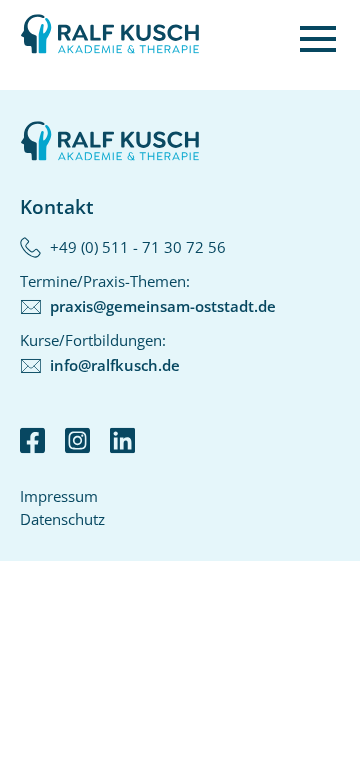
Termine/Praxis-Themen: (148, 293)
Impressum (59, 496)
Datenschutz (62, 519)
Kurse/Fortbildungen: (100, 352)
